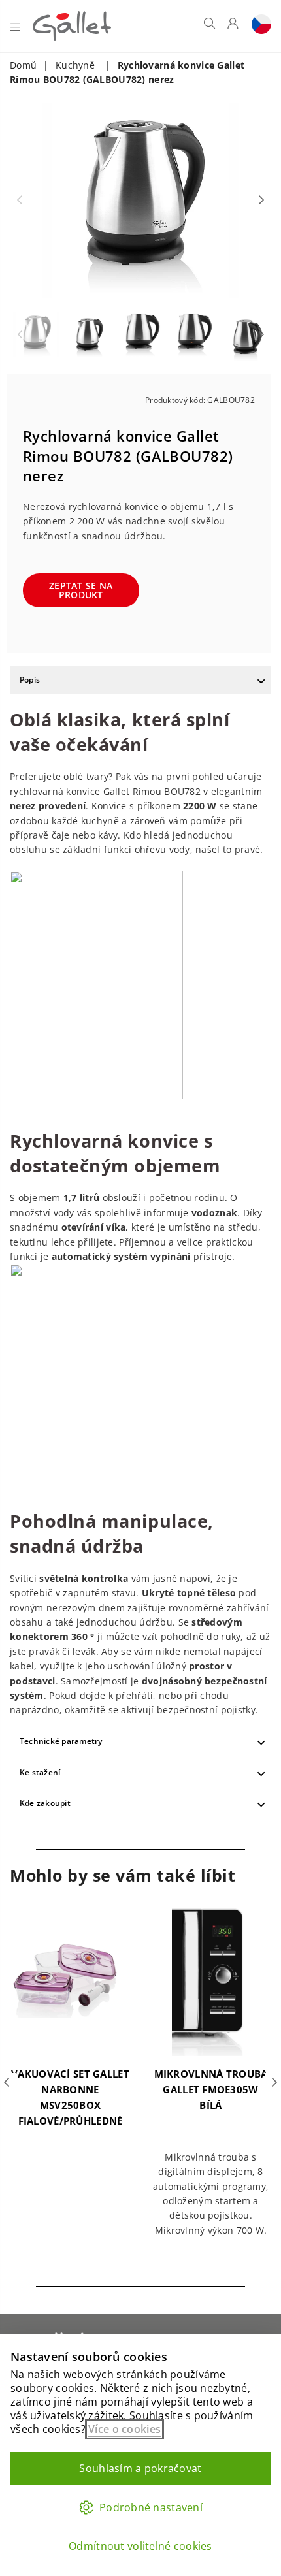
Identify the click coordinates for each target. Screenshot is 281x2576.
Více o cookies (124, 2429)
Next (261, 201)
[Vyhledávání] (210, 26)
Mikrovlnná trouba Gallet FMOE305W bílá (211, 2089)
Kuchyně (75, 65)
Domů (23, 65)
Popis (30, 680)
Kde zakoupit (45, 1803)
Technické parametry (61, 1741)
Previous (20, 201)
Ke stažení (40, 1772)
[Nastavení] (258, 26)
